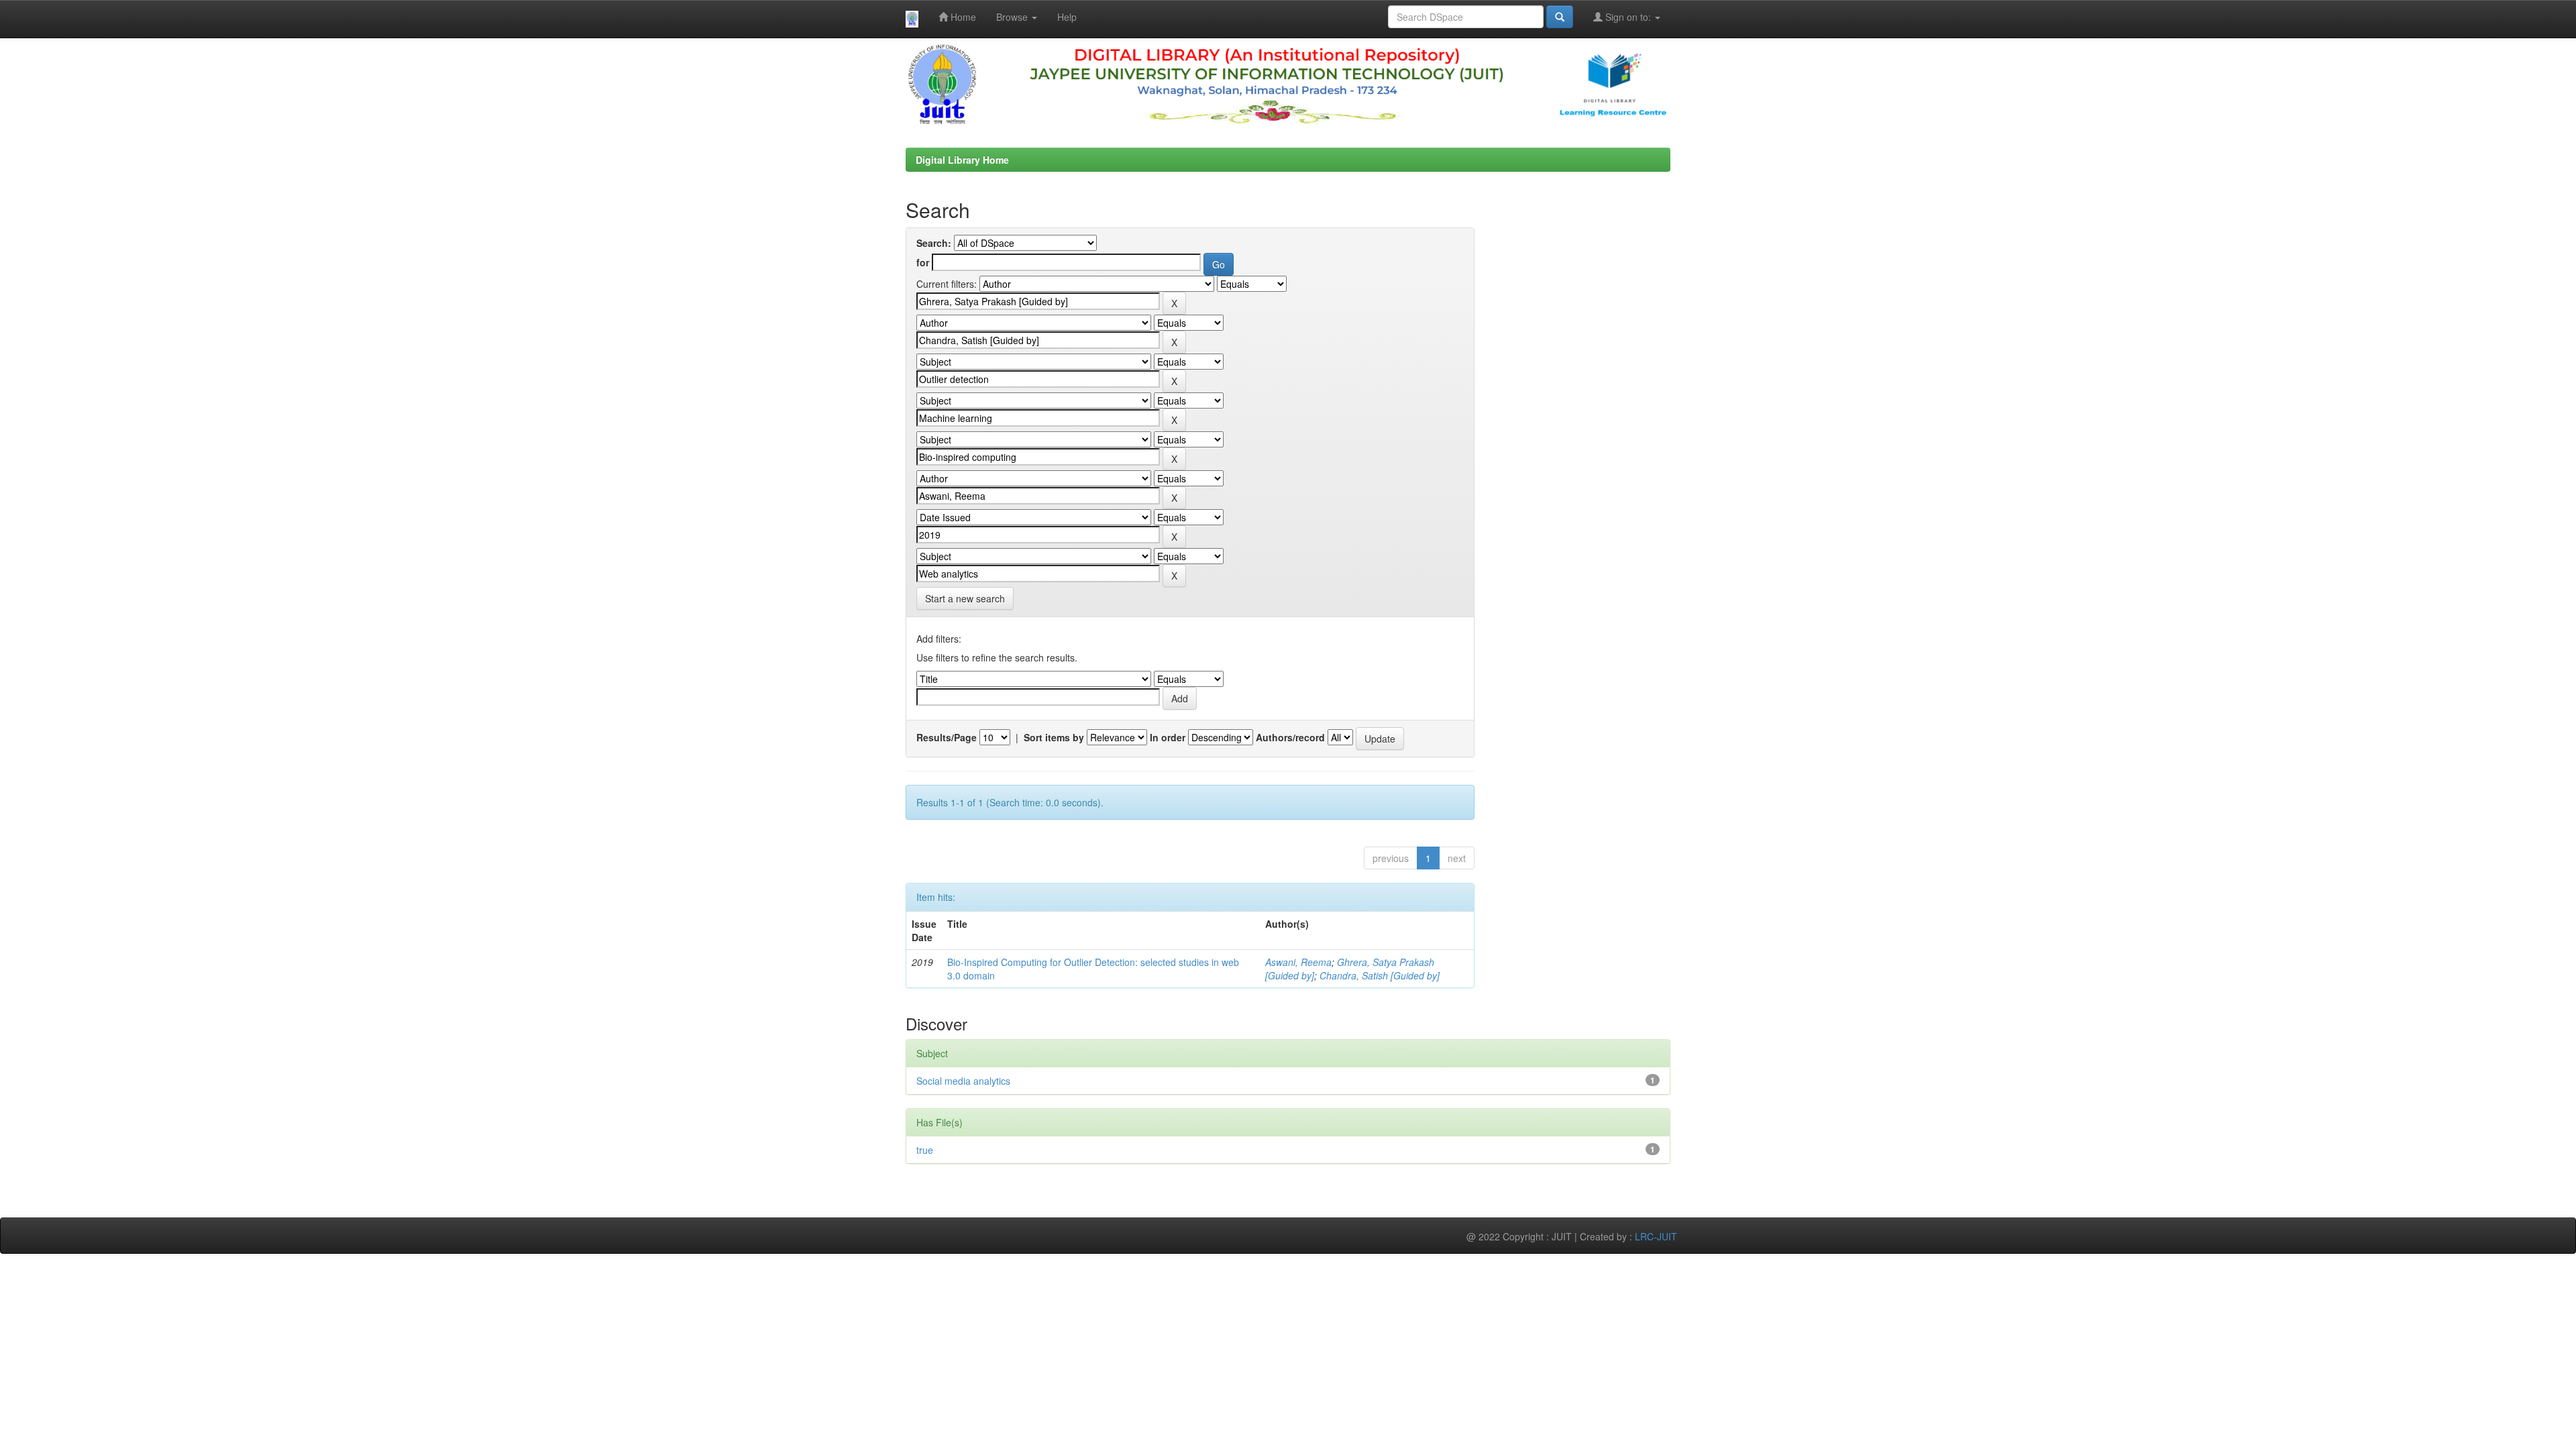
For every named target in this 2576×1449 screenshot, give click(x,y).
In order (1168, 737)
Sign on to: (1628, 17)
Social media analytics (963, 1081)
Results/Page (947, 737)
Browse (1013, 17)
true (925, 1150)
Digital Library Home (962, 160)
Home (962, 17)
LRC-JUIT (1656, 1236)
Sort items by (1054, 737)
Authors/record (1290, 737)
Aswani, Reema (1298, 962)
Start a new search (965, 598)
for (923, 262)
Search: (934, 243)
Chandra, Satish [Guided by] (1380, 975)
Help (1067, 17)
